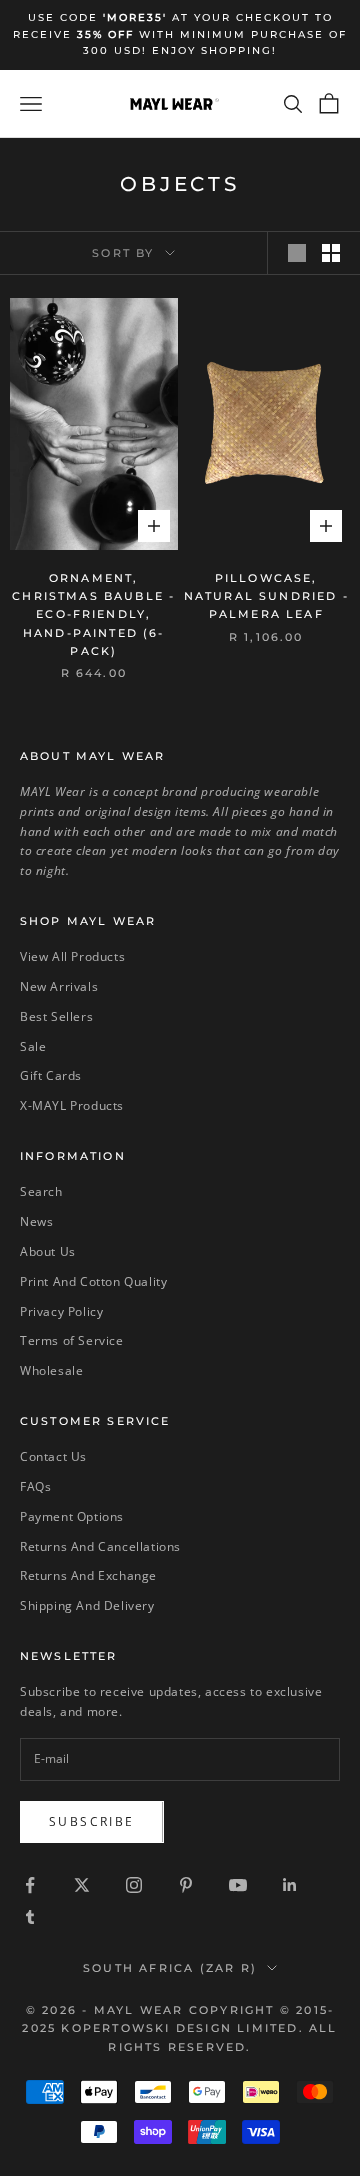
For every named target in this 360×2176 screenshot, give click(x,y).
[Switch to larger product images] (297, 253)
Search (41, 1191)
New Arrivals (59, 986)
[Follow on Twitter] (82, 1885)
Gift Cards (51, 1075)
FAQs (35, 1486)
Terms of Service (72, 1340)
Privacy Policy (61, 1311)
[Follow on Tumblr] (30, 1917)
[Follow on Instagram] (134, 1885)
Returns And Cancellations (100, 1546)
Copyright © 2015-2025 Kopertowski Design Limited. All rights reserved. (179, 2028)
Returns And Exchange (88, 1575)
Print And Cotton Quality (93, 1281)
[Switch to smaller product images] (331, 253)
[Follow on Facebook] (30, 1885)
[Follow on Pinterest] (186, 1885)
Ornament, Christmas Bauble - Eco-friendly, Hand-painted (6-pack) (93, 615)
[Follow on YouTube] (238, 1885)
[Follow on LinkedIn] (290, 1885)
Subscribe (92, 1821)
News (36, 1221)
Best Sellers (56, 1016)
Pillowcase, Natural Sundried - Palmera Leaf (266, 597)
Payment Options (72, 1516)
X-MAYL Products (72, 1105)
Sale (33, 1046)
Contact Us (53, 1456)
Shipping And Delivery (87, 1605)
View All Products (72, 956)
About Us (48, 1251)
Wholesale (51, 1370)
